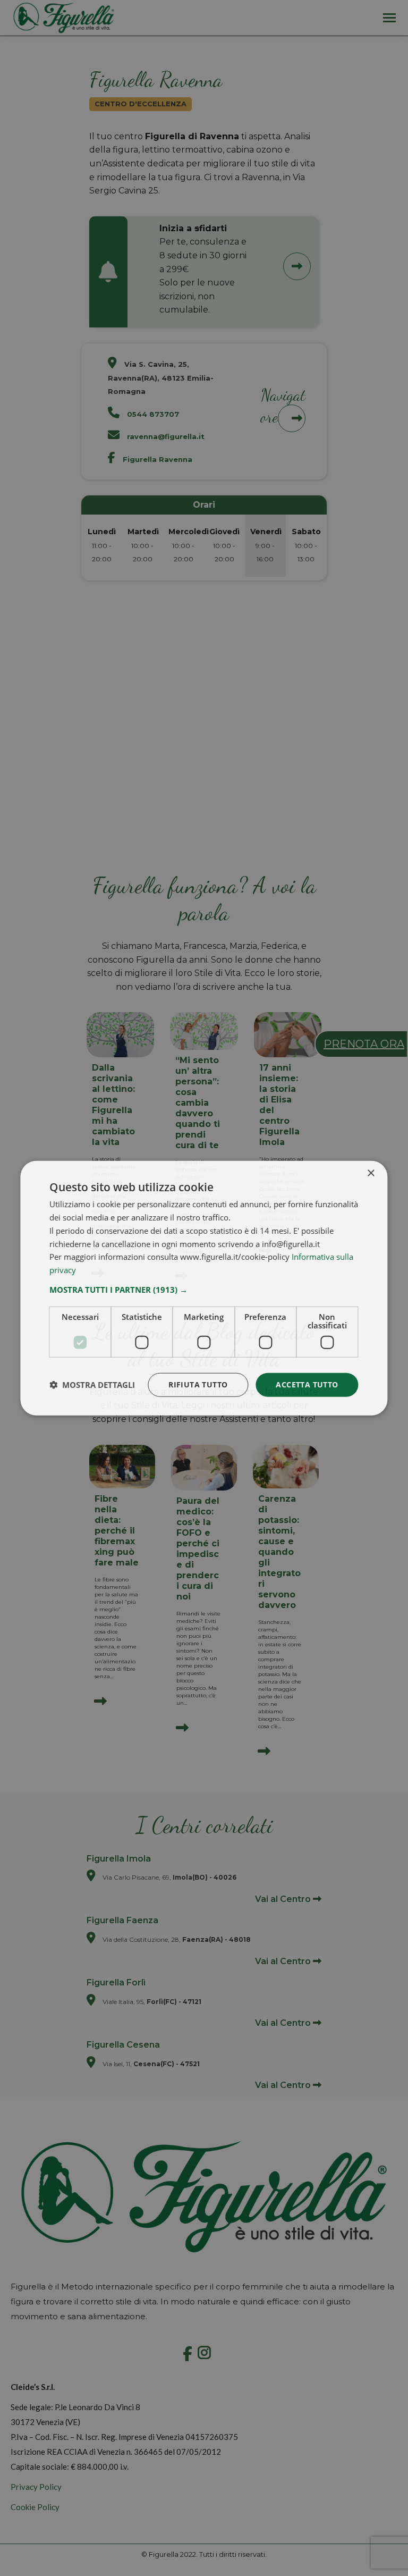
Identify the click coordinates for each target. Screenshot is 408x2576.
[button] (204, 1290)
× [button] (371, 1173)
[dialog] (204, 1288)
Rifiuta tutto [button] (198, 1384)
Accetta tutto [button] (307, 1384)
